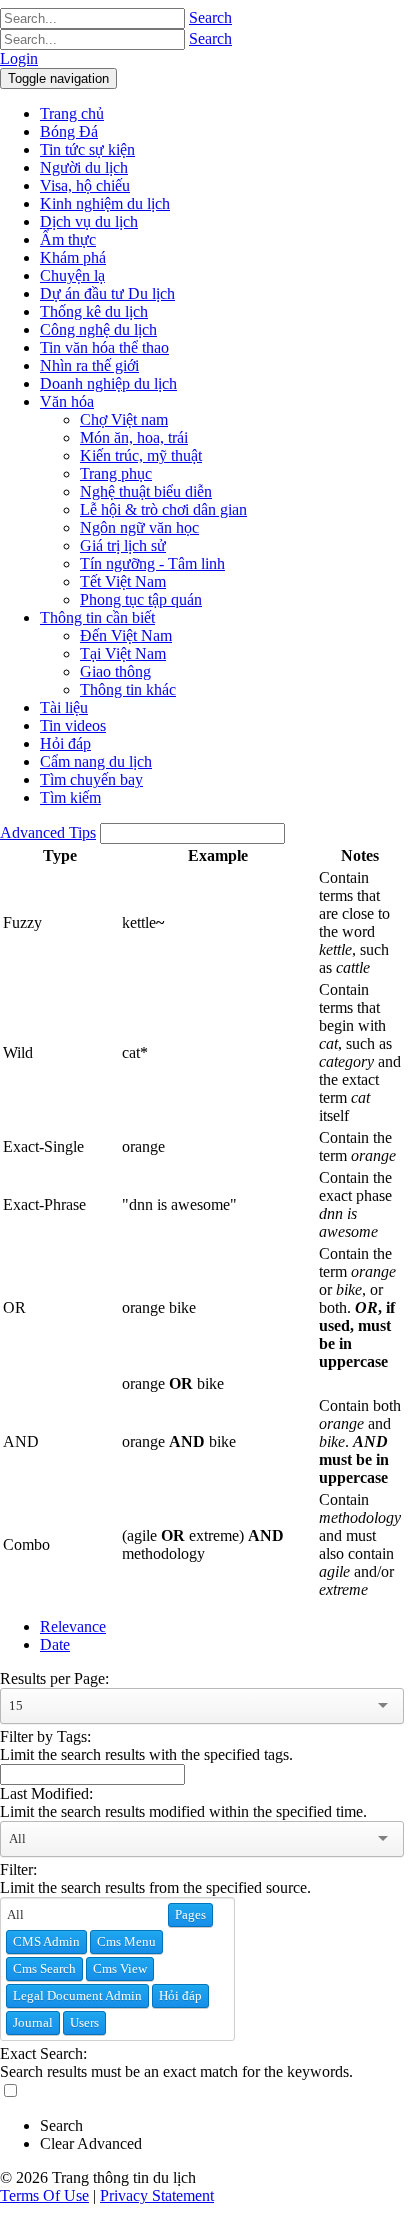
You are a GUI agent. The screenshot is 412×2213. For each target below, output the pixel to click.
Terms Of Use (44, 2195)
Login (19, 58)
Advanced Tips (48, 832)
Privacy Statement (157, 2195)
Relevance (73, 1626)
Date (55, 1644)
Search (210, 17)
